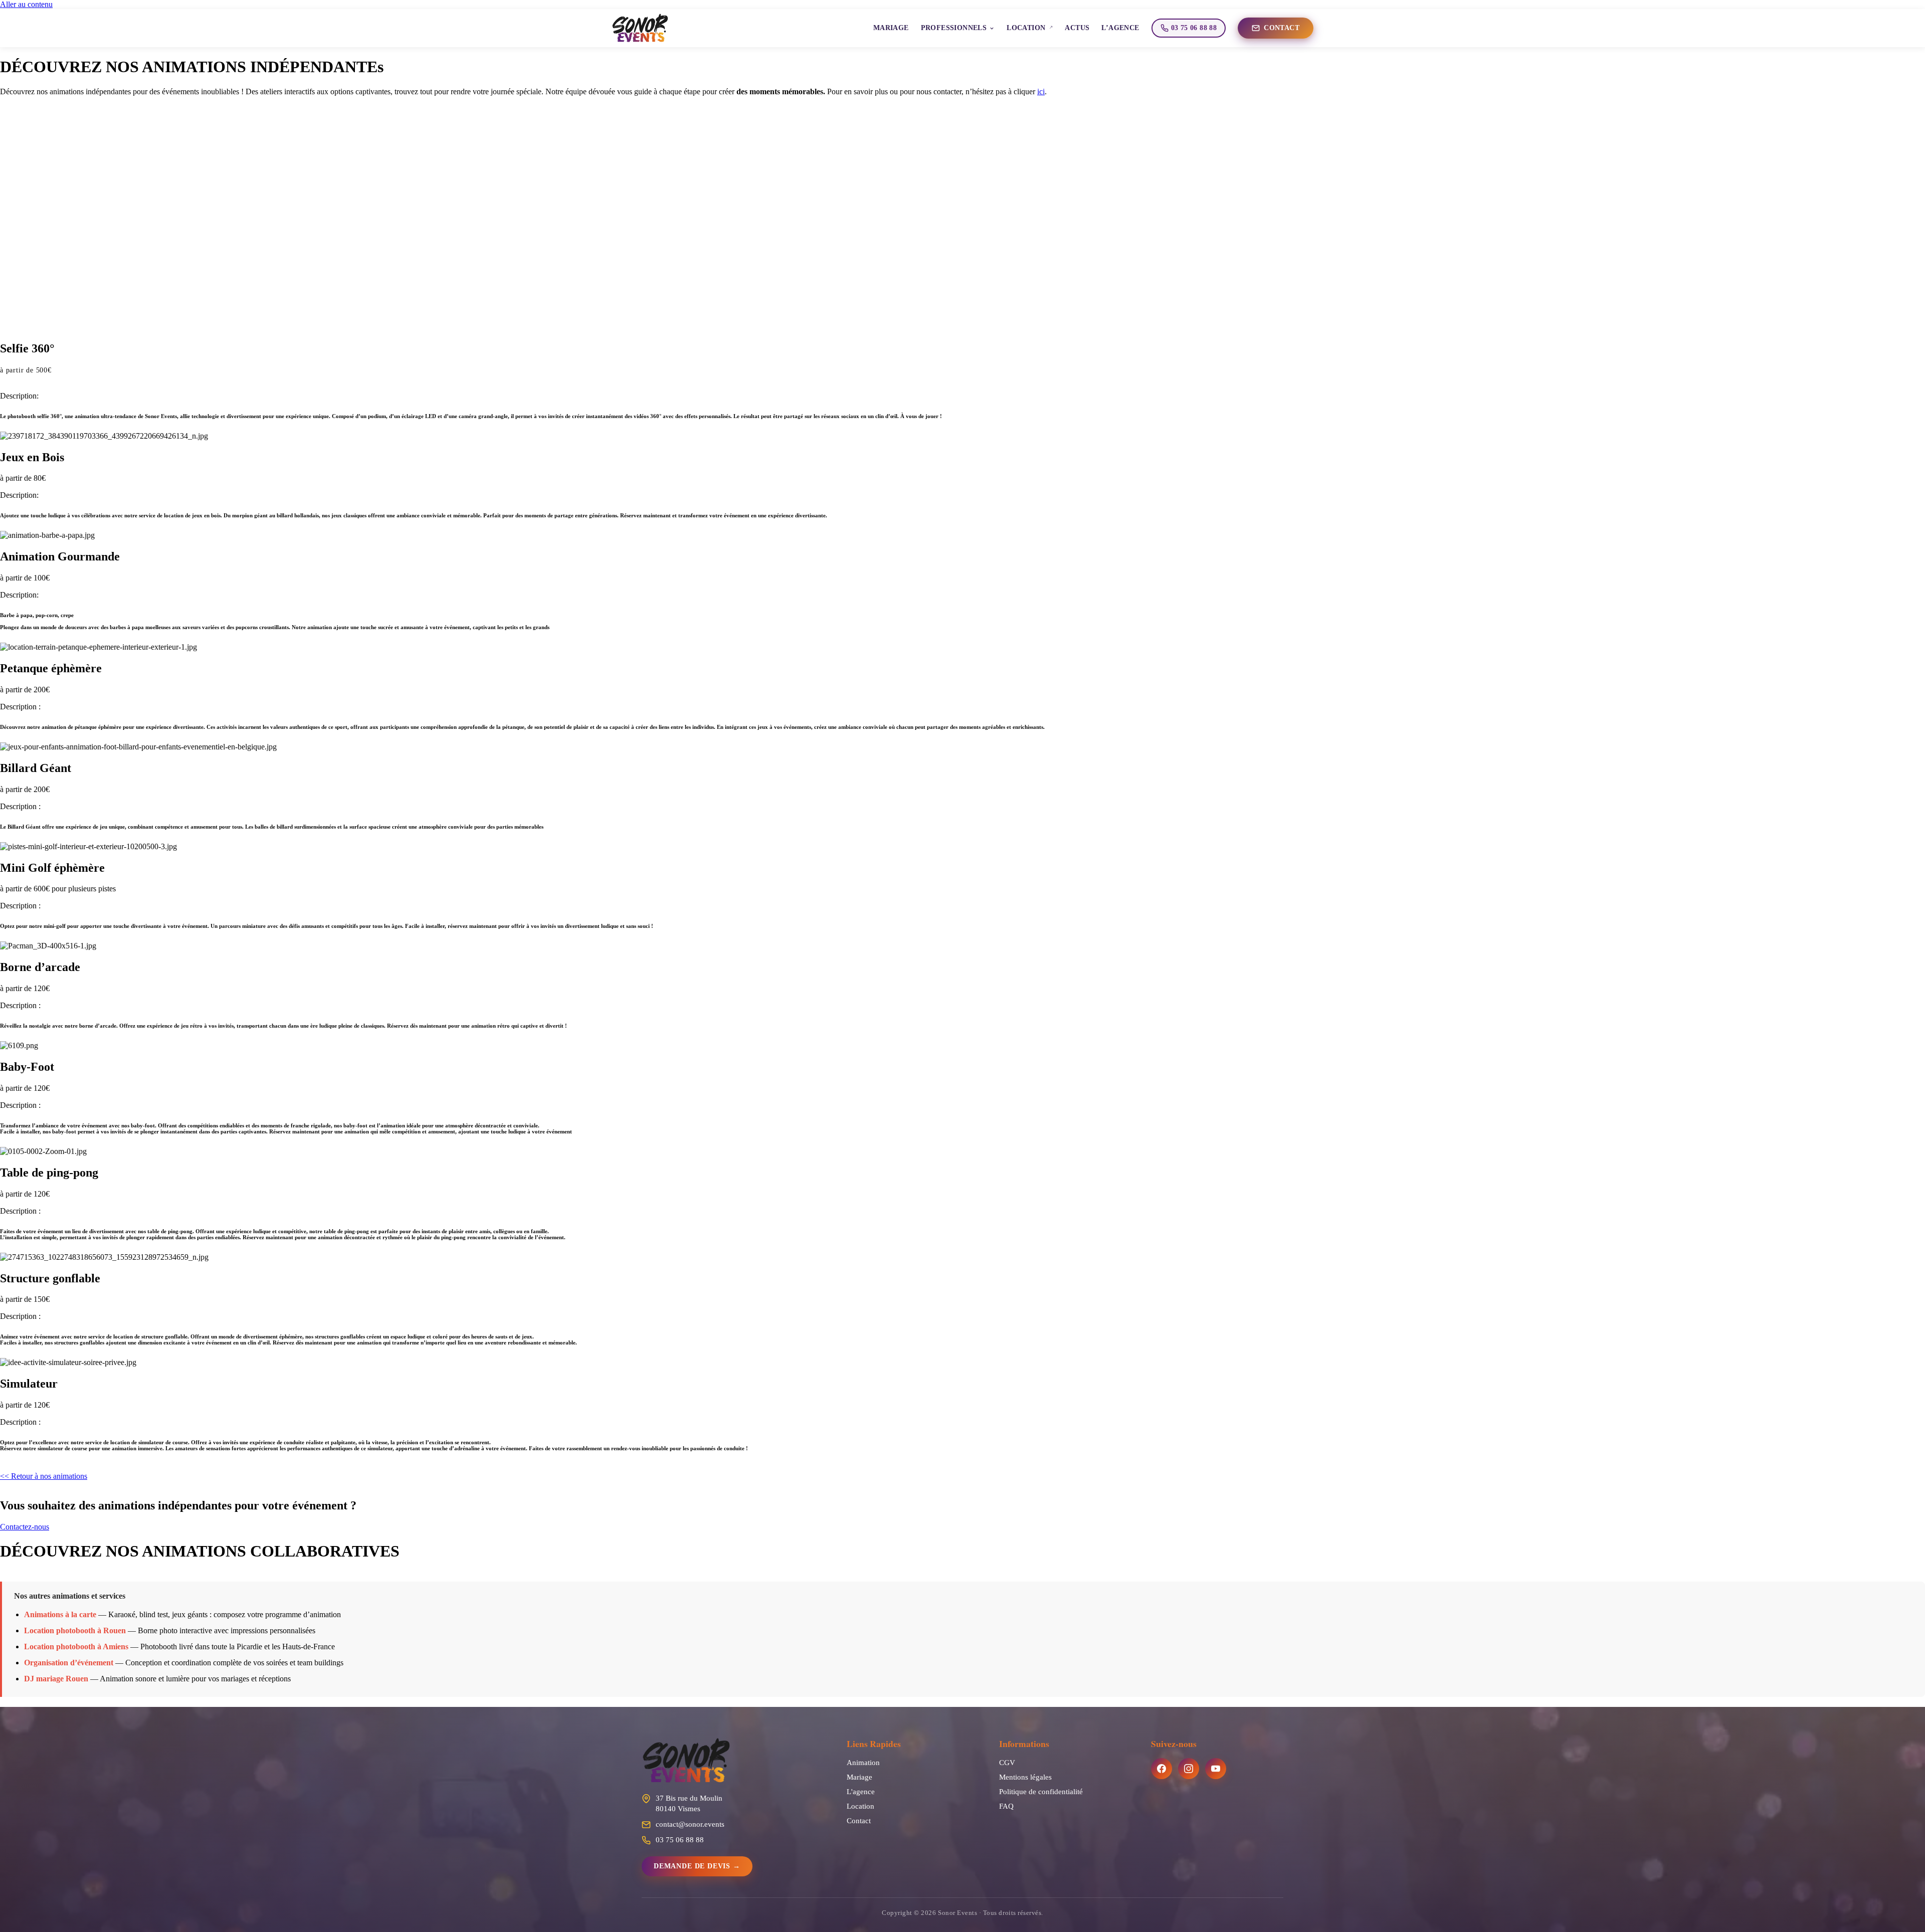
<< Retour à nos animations (44, 1476)
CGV (1007, 1762)
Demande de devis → (697, 1866)
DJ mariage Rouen (56, 1679)
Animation (863, 1762)
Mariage (859, 1777)
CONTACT (1282, 28)
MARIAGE (891, 28)
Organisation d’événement (69, 1663)
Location (860, 1806)
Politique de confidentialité (1041, 1791)
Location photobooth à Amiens (76, 1647)
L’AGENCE (1120, 28)
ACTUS (1077, 28)
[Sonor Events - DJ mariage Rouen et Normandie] (640, 28)
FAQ (1006, 1806)
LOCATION (1026, 28)
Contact (859, 1820)
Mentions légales (1025, 1777)
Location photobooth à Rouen (75, 1630)
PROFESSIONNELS (954, 28)
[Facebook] (1162, 1769)
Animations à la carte (60, 1614)
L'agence (861, 1791)
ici (1041, 91)
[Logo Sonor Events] (734, 1761)
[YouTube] (1216, 1769)
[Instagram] (1189, 1769)
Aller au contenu (26, 4)
